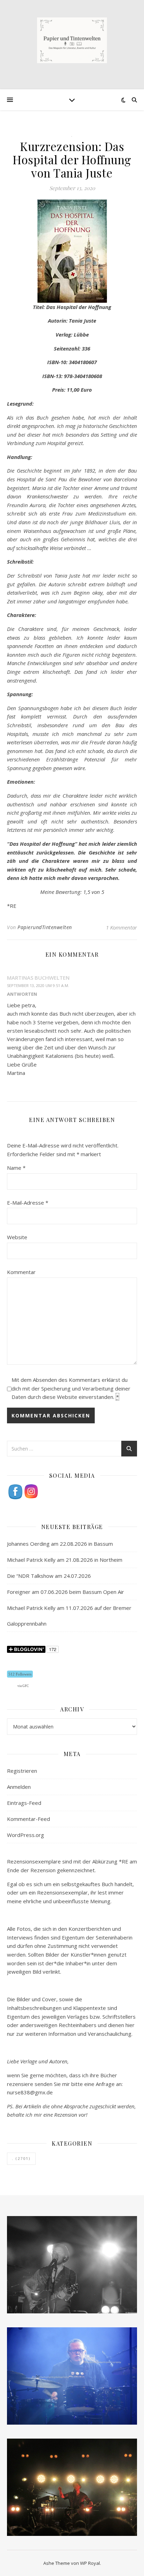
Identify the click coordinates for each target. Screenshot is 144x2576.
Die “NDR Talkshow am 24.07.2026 (49, 1576)
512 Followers (20, 1674)
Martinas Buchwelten (38, 978)
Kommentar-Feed (28, 1819)
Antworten (22, 994)
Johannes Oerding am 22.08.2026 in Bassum (60, 1544)
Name (16, 1168)
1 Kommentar (121, 927)
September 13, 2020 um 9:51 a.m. (38, 985)
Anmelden (19, 1787)
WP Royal (90, 2563)
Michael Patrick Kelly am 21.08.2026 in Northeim (65, 1560)
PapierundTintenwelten (45, 927)
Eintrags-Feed (24, 1803)
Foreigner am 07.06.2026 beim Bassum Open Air (66, 1592)
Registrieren (22, 1771)
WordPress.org (26, 1835)
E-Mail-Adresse (28, 1203)
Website (17, 1237)
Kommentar (21, 1272)
